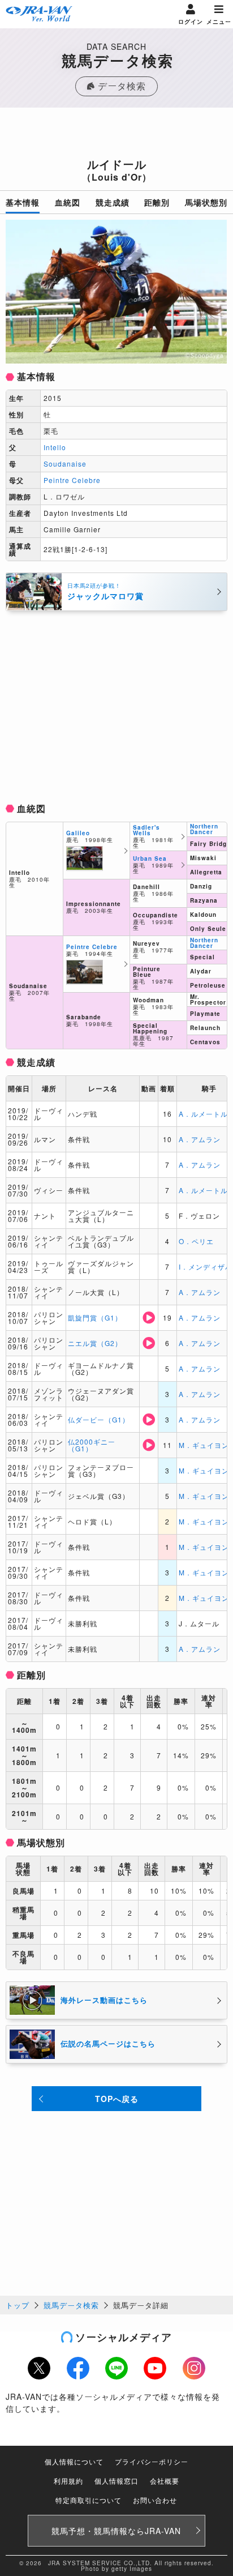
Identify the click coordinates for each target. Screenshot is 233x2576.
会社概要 (165, 2481)
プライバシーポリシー (152, 2461)
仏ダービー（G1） (99, 1419)
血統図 (68, 202)
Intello (55, 447)
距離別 (157, 202)
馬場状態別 (206, 202)
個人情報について (74, 2461)
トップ (18, 2305)
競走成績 (113, 202)
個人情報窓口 (116, 2481)
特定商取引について (89, 2500)
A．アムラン (200, 1139)
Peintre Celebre (72, 480)
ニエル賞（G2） (95, 1343)
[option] (116, 292)
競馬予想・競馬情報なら (116, 2531)
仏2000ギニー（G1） (92, 1445)
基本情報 (23, 202)
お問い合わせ (155, 2500)
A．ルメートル (203, 1114)
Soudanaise (65, 463)
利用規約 (68, 2481)
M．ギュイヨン (204, 1445)
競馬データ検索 (71, 2305)
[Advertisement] (116, 136)
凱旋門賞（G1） (95, 1317)
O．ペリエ (196, 1241)
